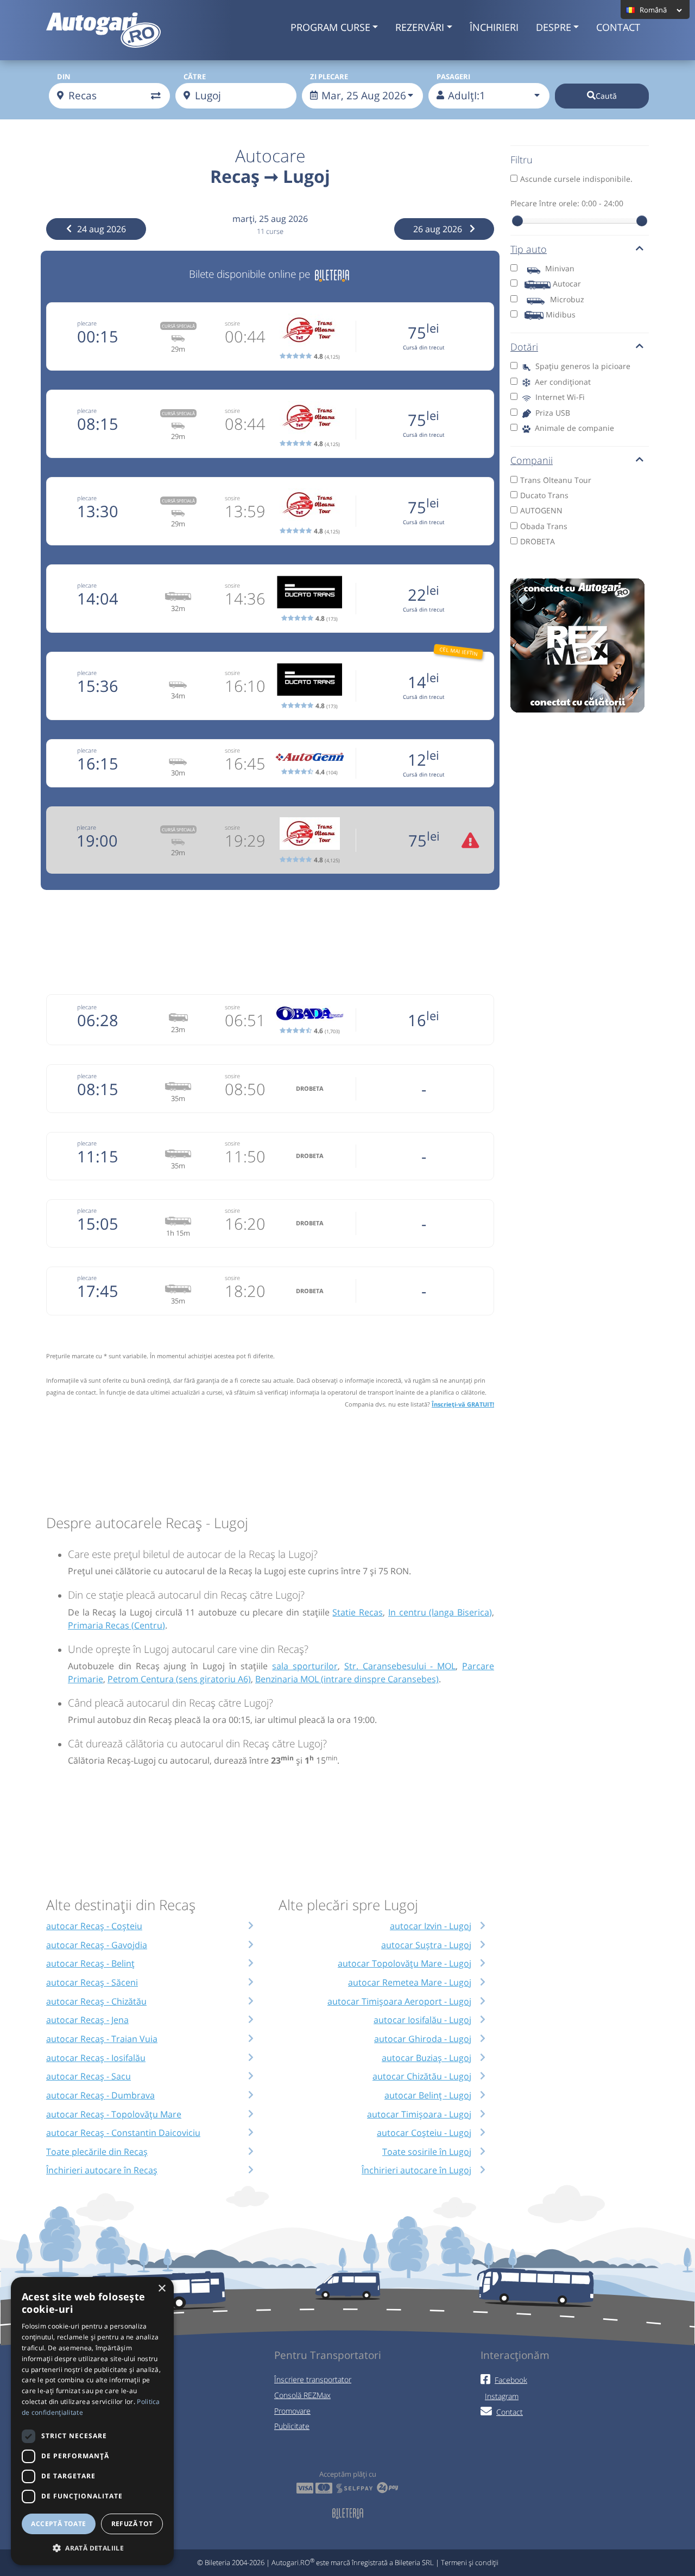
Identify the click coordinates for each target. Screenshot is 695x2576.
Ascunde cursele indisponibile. (576, 179)
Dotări (524, 347)
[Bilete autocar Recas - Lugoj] (332, 274)
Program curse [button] (330, 27)
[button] (92, 2548)
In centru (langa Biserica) (440, 1612)
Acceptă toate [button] (58, 2524)
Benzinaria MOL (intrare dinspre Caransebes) (347, 1679)
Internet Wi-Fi (559, 397)
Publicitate (292, 2426)
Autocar (567, 284)
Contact (618, 27)
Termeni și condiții (470, 2562)
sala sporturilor (305, 1666)
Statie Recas (358, 1612)
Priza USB (552, 413)
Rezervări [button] (420, 27)
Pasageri (453, 77)
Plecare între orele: (567, 203)
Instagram (502, 2396)
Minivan (560, 268)
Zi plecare (329, 77)
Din (64, 77)
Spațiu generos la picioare (582, 366)
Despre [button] (554, 27)
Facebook (511, 2380)
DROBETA (538, 541)
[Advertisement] (270, 940)
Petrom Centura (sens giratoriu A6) (179, 1679)
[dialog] (92, 2421)
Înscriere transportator (313, 2379)
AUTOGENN (541, 510)
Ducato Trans (544, 495)
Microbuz (567, 299)
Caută (606, 96)
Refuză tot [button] (132, 2524)
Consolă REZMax (302, 2395)
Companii (532, 460)
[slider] (517, 221)
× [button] (162, 2289)
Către (195, 77)
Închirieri (494, 27)
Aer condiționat (562, 382)
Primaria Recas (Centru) (116, 1625)
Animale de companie (573, 428)
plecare (87, 323)
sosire (232, 323)
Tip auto (529, 249)
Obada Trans (544, 526)
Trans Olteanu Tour (556, 480)
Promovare (292, 2411)
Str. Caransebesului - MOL (400, 1666)
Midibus (561, 314)
